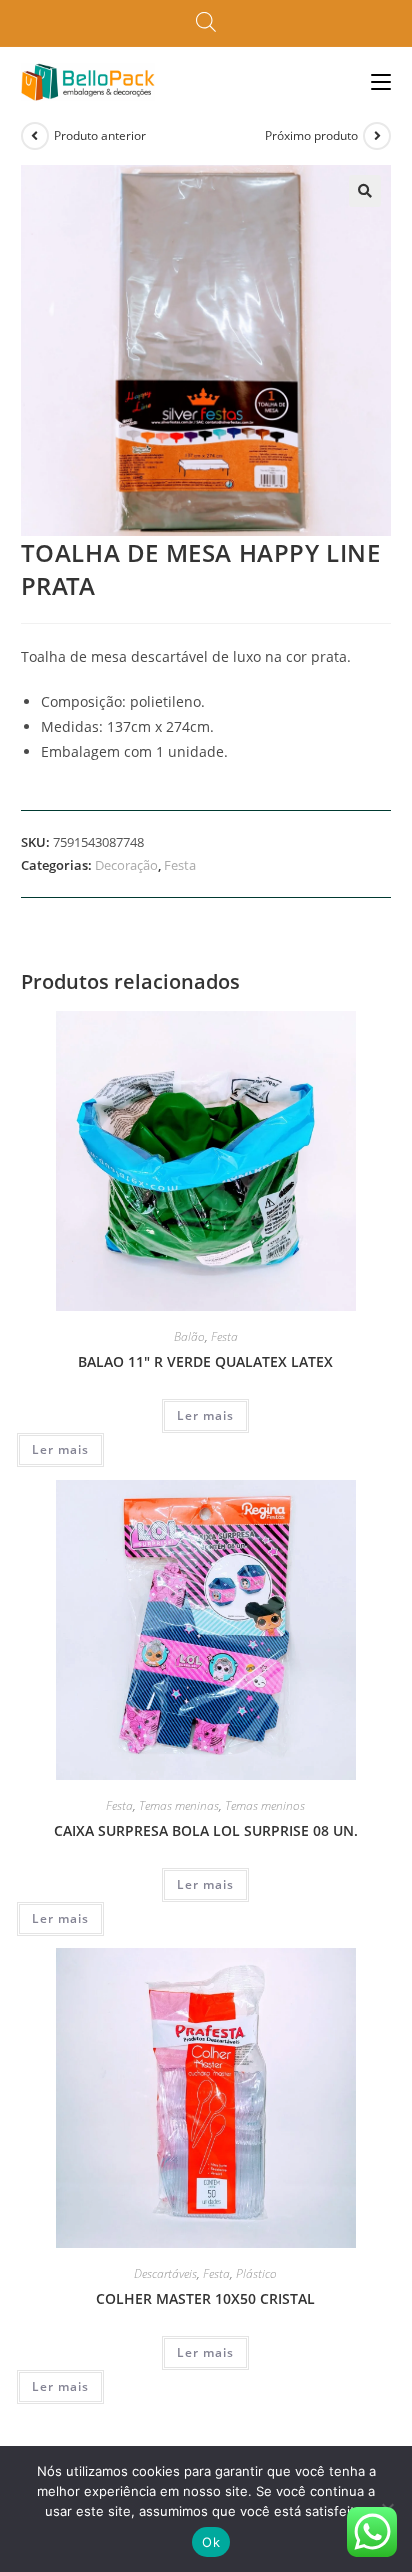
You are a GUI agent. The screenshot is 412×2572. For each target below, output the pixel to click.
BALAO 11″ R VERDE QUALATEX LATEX (205, 1361)
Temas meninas (179, 1805)
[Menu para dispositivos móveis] (381, 81)
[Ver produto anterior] (35, 136)
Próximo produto (311, 135)
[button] (365, 191)
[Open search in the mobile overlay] (206, 23)
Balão (189, 1336)
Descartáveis (165, 2273)
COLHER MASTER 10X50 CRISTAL (205, 2298)
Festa (180, 865)
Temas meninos (265, 1805)
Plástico (256, 2273)
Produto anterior (100, 135)
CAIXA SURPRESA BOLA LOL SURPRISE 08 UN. (206, 1830)
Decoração (126, 865)
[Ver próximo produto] (377, 136)
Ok (211, 2542)
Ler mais (205, 1415)
